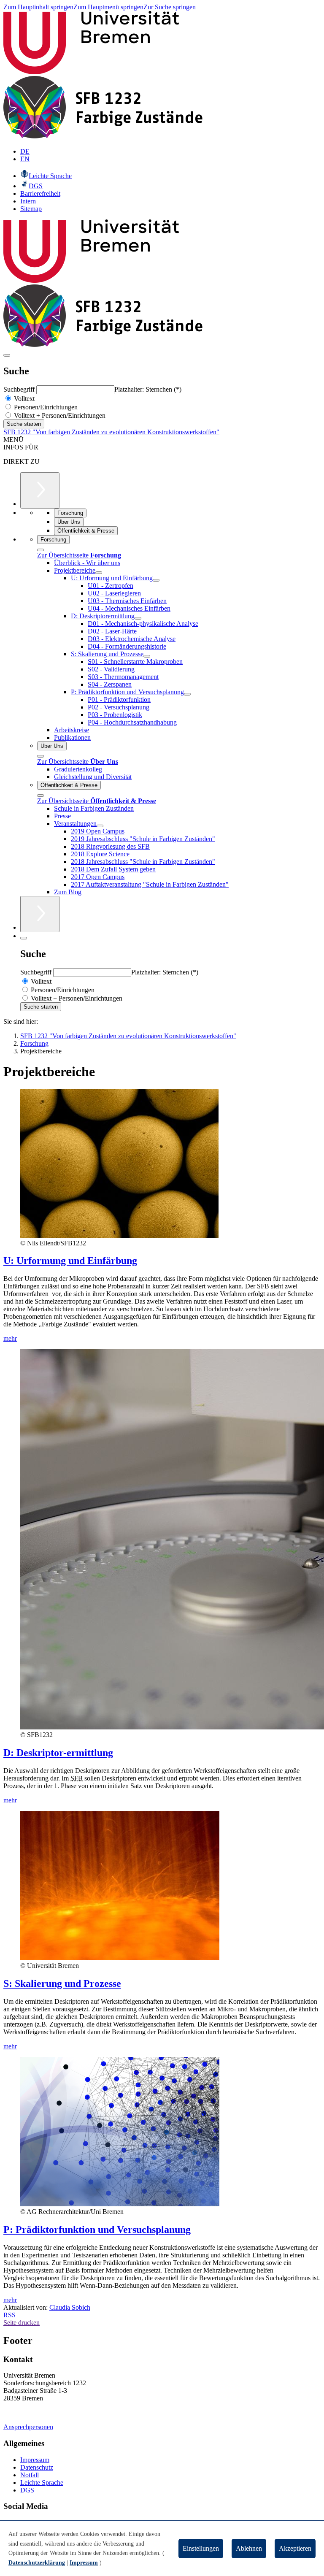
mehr (10, 1338)
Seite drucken (22, 2323)
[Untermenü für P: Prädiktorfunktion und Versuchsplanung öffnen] (187, 694)
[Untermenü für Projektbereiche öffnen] (99, 573)
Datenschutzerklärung (37, 2563)
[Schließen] (40, 550)
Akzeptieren (295, 2548)
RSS (9, 2315)
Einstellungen (201, 2548)
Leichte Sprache (42, 2483)
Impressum (35, 2460)
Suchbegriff (20, 389)
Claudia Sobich (70, 2307)
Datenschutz (37, 2467)
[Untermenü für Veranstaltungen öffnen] (100, 826)
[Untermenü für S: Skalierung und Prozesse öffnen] (147, 656)
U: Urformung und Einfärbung (70, 1261)
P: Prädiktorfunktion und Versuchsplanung (97, 2230)
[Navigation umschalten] (7, 355)
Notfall (30, 2475)
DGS (27, 2490)
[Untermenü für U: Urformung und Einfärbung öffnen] (156, 580)
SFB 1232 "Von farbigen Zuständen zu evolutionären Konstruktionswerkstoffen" (111, 432)
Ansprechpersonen (28, 2427)
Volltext (23, 399)
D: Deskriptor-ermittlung (58, 1753)
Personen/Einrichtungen (45, 407)
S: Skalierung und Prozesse (62, 1983)
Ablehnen (249, 2548)
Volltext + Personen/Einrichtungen (59, 415)
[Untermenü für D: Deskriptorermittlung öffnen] (138, 618)
